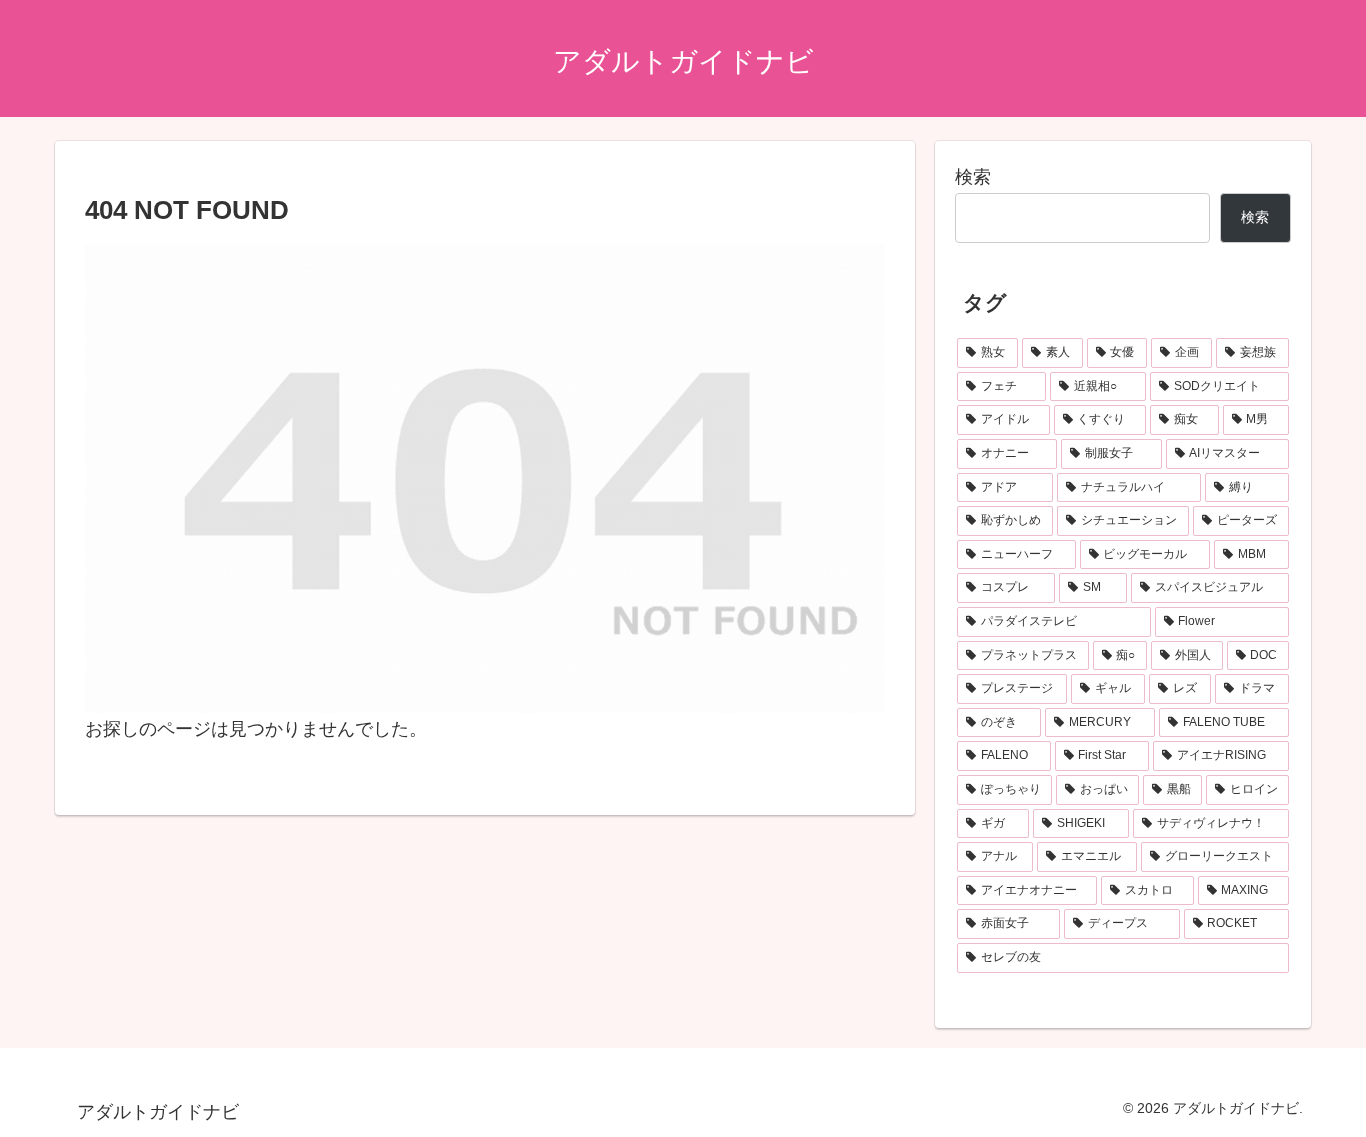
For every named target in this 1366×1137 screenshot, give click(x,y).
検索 (973, 177)
